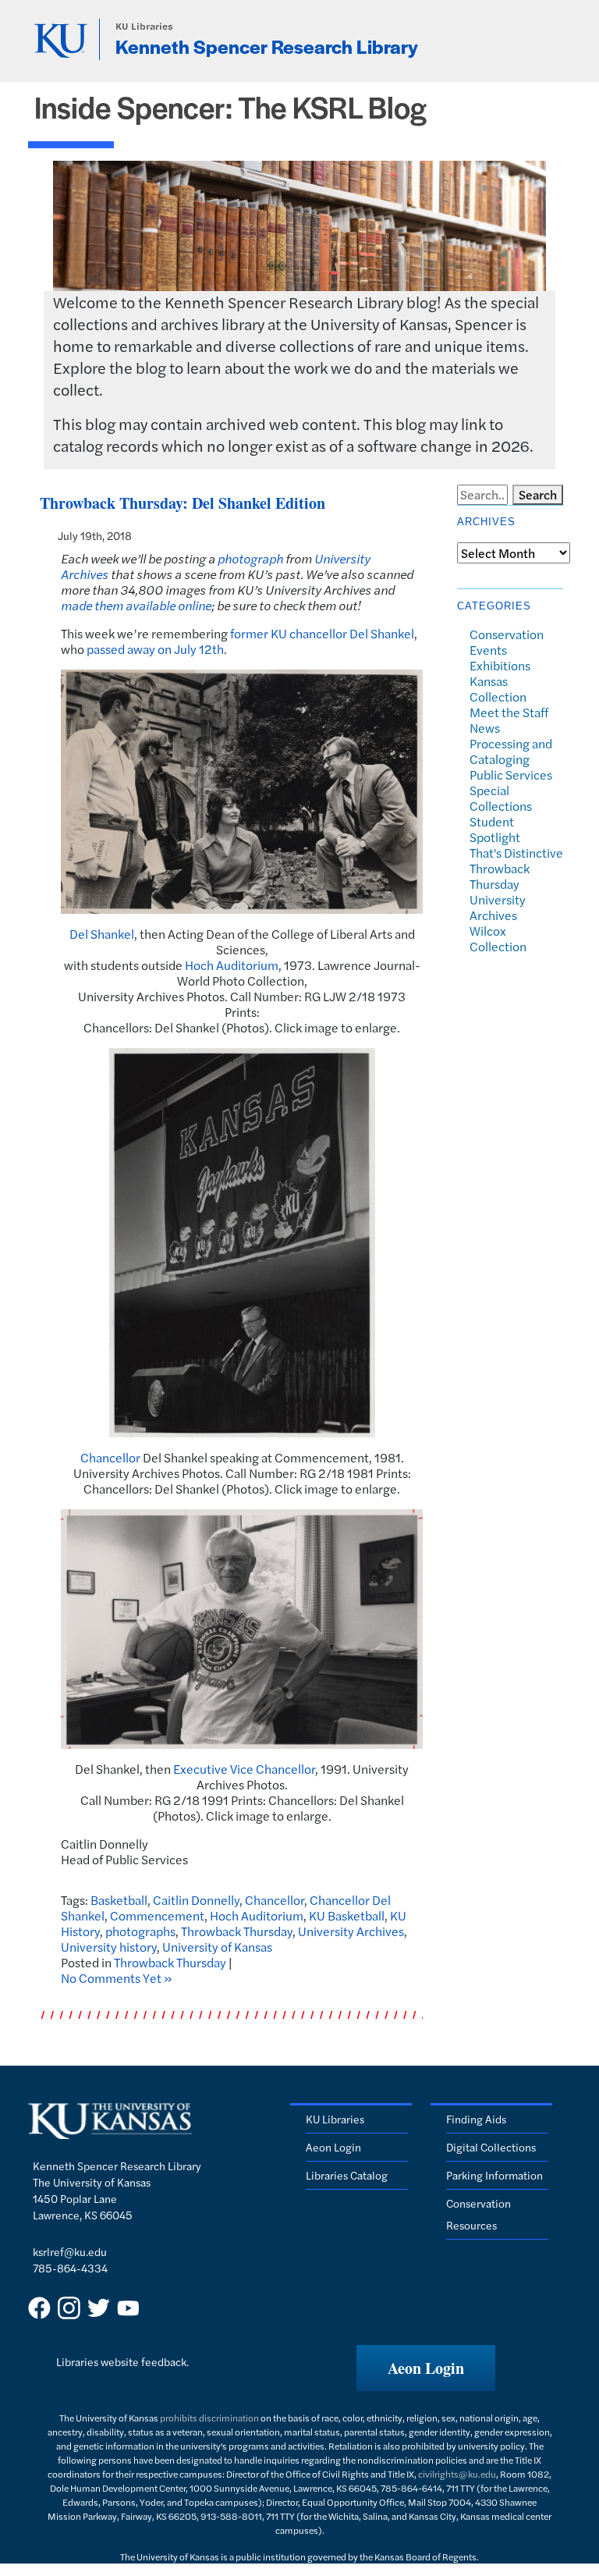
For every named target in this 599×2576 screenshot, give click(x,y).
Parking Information (494, 2175)
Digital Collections (491, 2147)
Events (488, 650)
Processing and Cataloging (511, 751)
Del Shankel (102, 934)
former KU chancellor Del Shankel (322, 633)
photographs (140, 1931)
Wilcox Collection (498, 938)
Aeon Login (333, 2147)
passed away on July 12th (155, 649)
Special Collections (501, 798)
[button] (426, 2368)
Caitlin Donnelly (196, 1900)
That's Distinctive (516, 853)
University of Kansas (217, 1947)
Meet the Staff (509, 712)
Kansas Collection (498, 689)
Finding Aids (476, 2119)
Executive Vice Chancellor (244, 1769)
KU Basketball (347, 1915)
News (485, 728)
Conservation (507, 634)
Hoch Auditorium (232, 965)
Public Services (511, 775)
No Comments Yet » (117, 1978)
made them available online (136, 605)
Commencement (157, 1915)
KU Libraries (144, 26)
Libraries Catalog (347, 2175)
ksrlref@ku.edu (70, 2251)
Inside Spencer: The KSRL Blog (230, 107)
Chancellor (110, 1457)
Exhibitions (500, 665)
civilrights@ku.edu (457, 2474)
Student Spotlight (495, 829)
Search (538, 494)
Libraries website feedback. (122, 2361)
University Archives (351, 1931)
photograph (250, 558)
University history (109, 1947)
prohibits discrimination (209, 2418)
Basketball (119, 1900)
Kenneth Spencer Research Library (267, 46)
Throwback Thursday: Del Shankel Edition (183, 503)
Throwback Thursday (237, 1931)
